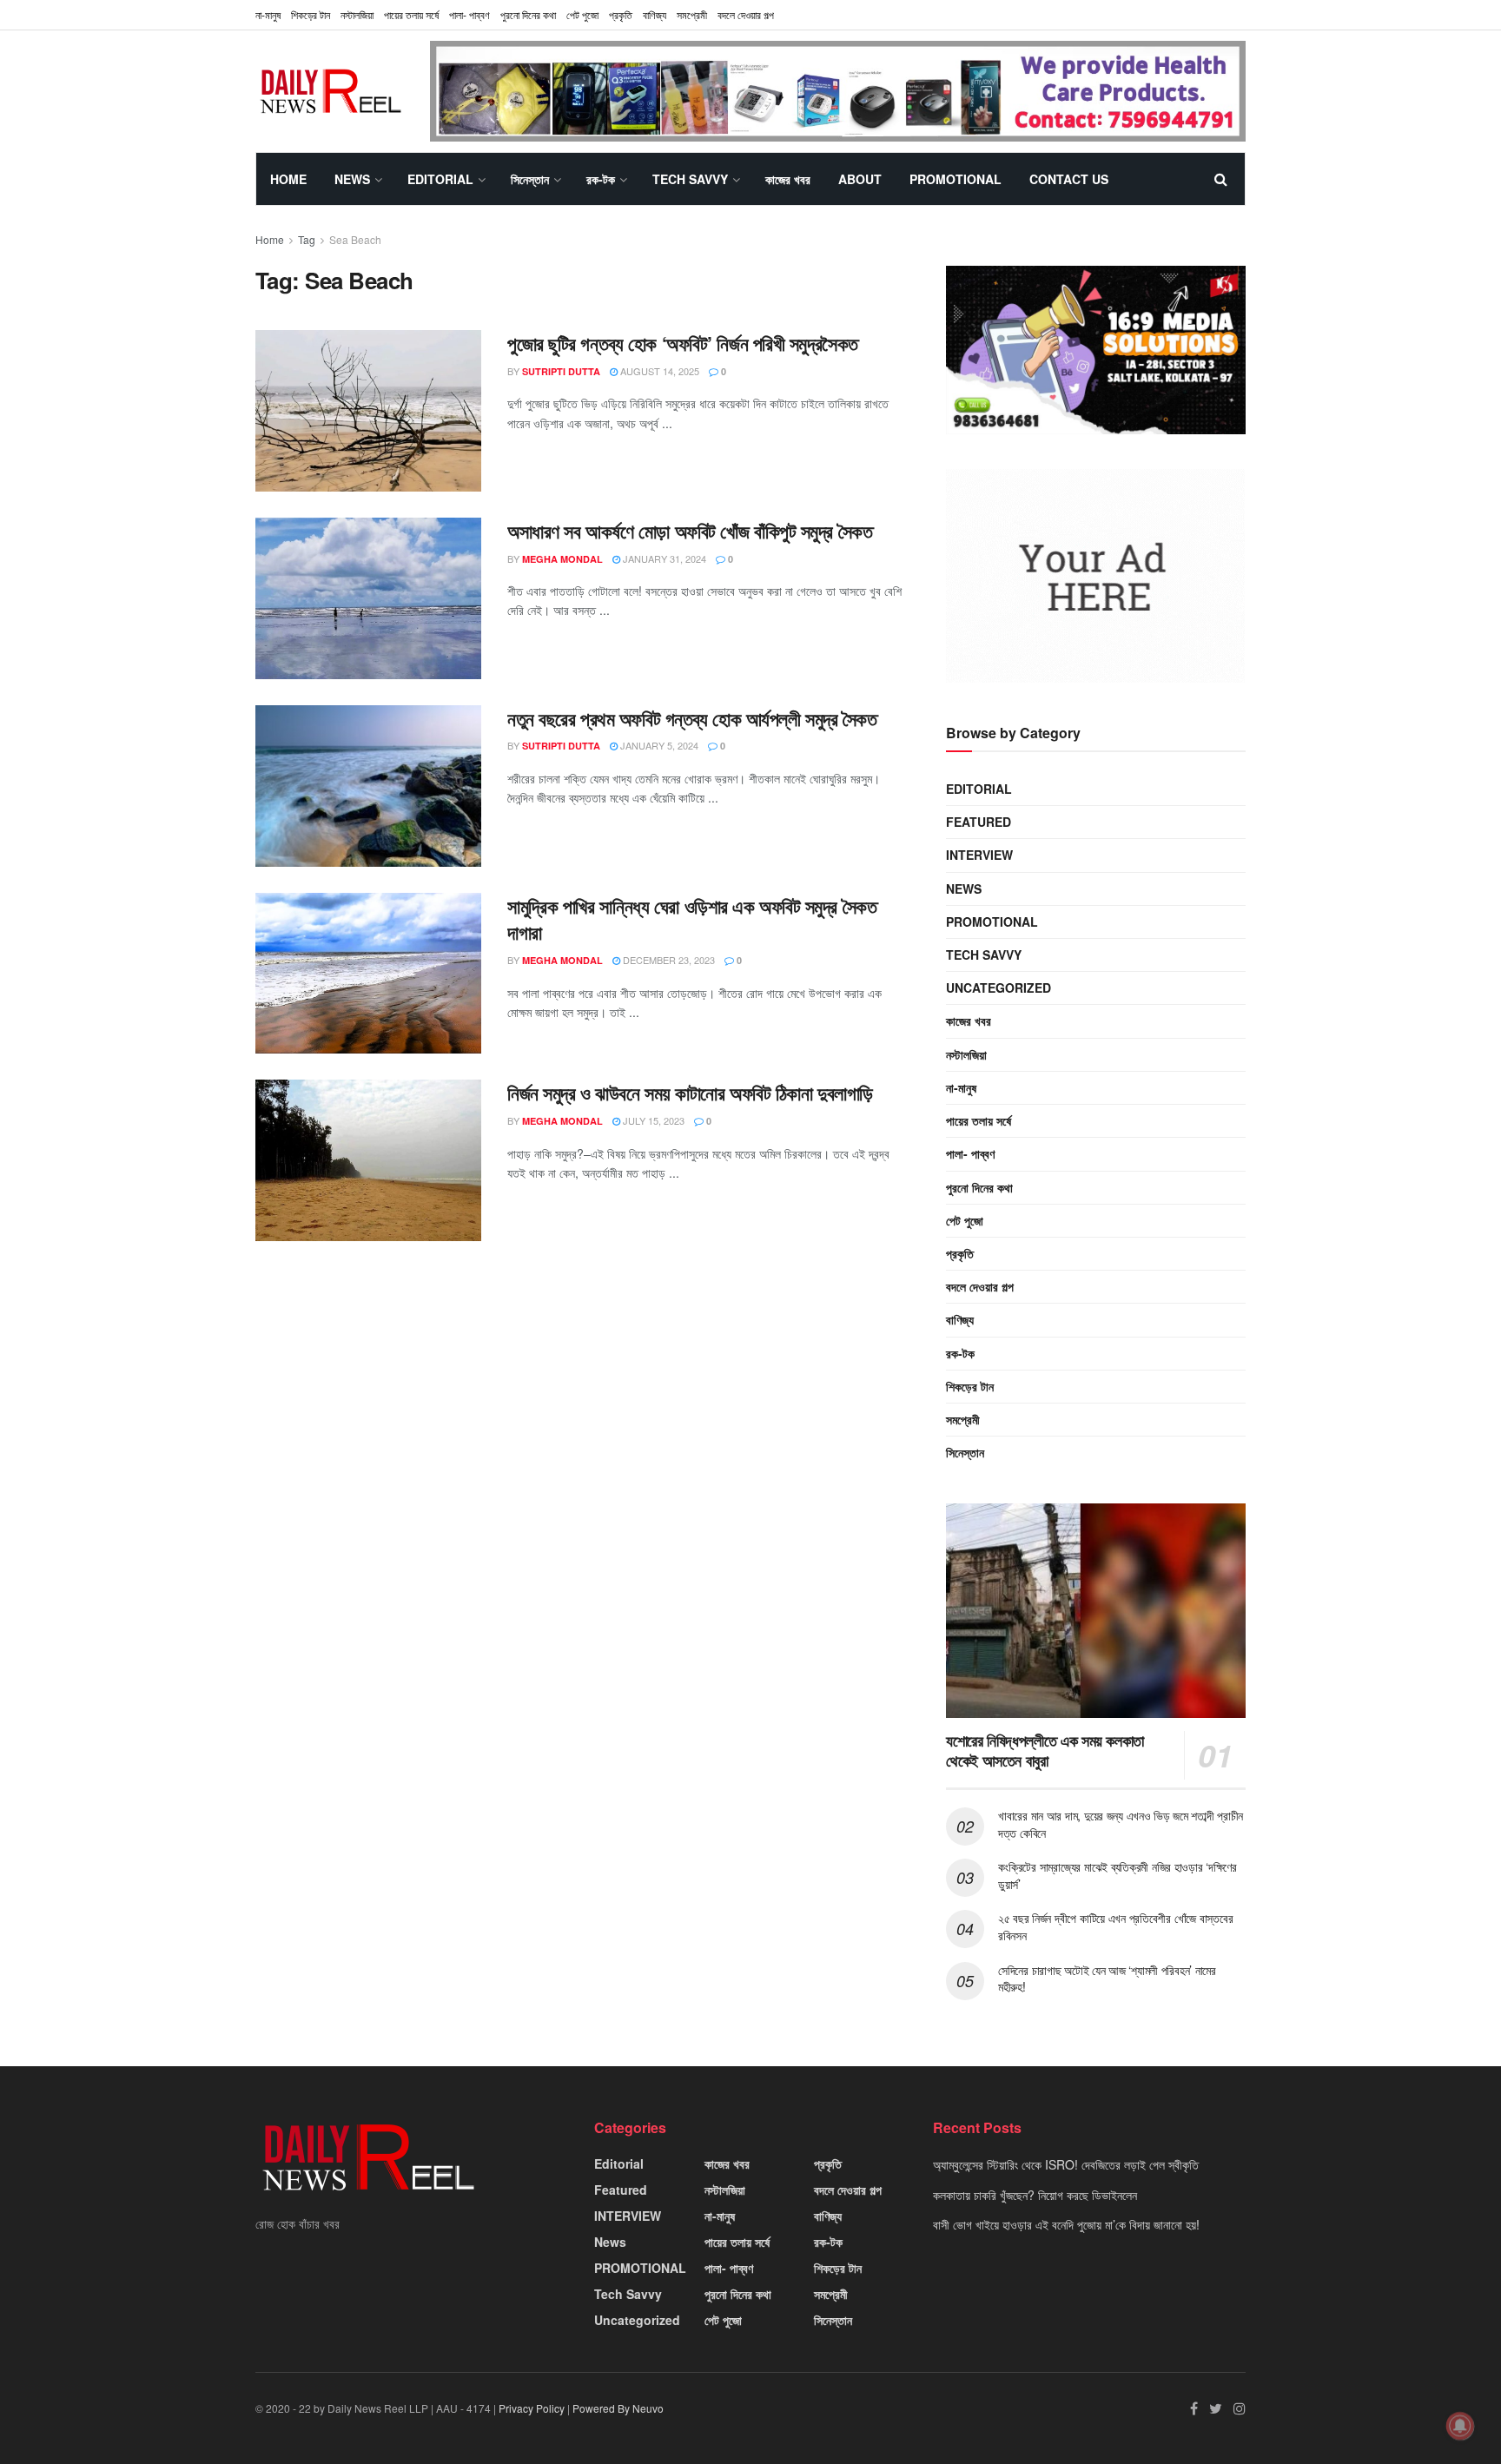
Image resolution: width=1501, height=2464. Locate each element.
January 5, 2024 (658, 745)
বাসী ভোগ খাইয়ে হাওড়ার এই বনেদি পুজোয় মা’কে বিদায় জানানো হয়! (1066, 2224)
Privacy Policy (532, 2408)
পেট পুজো (582, 14)
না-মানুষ (268, 14)
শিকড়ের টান (311, 14)
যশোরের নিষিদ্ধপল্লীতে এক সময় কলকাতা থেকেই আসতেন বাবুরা (1045, 1751)
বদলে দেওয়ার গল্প (746, 14)
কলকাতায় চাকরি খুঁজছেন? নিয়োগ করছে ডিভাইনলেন (1035, 2195)
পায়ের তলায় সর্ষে (979, 1120)
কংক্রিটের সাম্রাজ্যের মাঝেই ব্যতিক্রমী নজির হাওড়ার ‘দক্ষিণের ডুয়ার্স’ (1117, 1875)
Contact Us (1069, 179)
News (352, 179)
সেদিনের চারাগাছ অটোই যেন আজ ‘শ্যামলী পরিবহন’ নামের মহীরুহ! (1107, 1978)
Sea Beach (355, 239)
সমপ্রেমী (692, 14)
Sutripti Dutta (561, 371)
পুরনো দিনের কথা (528, 14)
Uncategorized (998, 988)
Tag (307, 239)
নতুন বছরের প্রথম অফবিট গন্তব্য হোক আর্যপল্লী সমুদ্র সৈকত (692, 718)
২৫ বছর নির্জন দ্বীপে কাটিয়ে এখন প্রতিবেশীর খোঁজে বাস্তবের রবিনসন (1115, 1926)
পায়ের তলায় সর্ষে (411, 14)
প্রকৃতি (621, 14)
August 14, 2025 (658, 371)
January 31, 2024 (663, 558)
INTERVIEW (979, 855)
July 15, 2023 (652, 1120)
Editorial (440, 179)
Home (288, 179)
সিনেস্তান (530, 179)
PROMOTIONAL (955, 179)
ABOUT (860, 179)
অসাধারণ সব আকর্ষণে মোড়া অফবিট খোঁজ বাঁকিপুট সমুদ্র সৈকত (690, 531)
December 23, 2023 (668, 960)
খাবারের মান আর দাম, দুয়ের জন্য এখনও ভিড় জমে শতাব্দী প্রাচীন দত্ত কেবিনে (1121, 1824)
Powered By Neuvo (618, 2408)
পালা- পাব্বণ (469, 14)
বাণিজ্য (655, 14)
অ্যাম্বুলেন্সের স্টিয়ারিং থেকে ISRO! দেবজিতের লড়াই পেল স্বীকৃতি (1066, 2164)
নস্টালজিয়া (357, 14)
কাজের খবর (788, 179)
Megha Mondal (562, 559)
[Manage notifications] (1460, 2426)
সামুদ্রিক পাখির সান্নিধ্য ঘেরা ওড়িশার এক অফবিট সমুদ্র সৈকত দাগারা (692, 919)
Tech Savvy (690, 179)
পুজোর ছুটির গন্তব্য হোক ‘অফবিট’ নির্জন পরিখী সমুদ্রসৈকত (683, 343)
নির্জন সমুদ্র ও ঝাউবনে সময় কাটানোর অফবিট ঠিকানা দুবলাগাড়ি (690, 1093)
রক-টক (601, 179)
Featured (979, 822)
